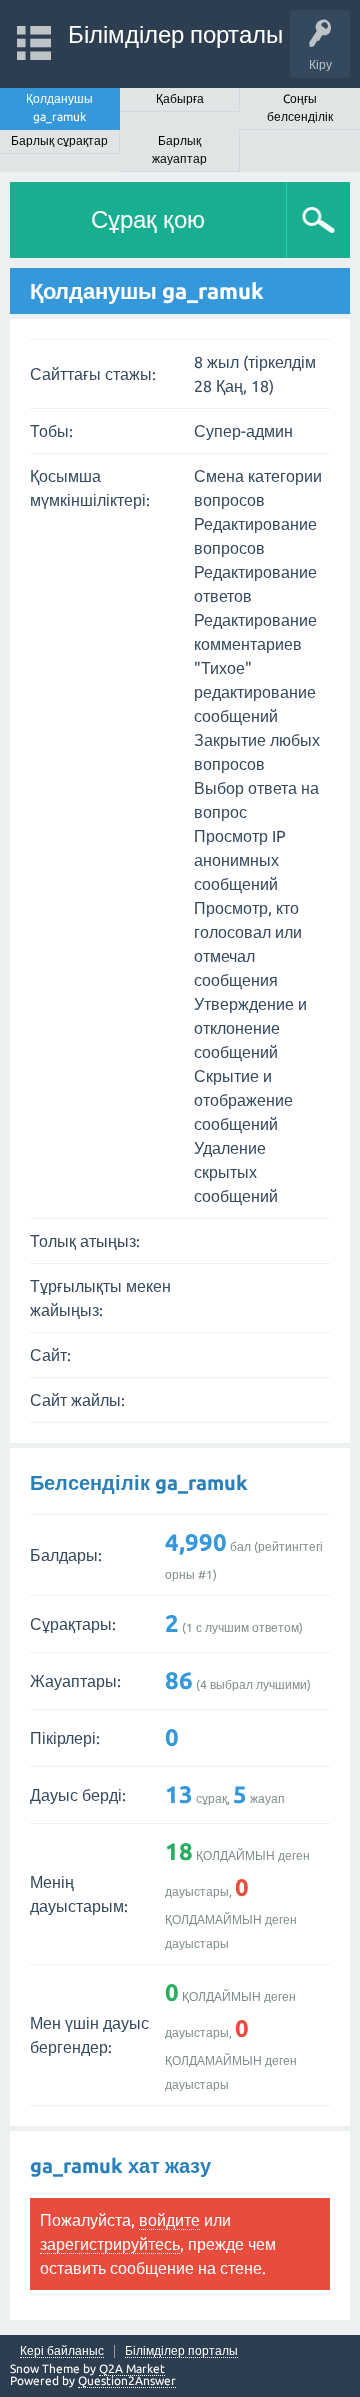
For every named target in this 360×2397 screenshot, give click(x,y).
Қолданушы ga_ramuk (59, 107)
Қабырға (180, 98)
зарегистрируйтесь (110, 2244)
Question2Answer (127, 2380)
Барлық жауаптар (179, 149)
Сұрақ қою (148, 219)
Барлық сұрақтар (59, 140)
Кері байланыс (62, 2351)
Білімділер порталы (175, 34)
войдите (169, 2220)
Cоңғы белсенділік (300, 107)
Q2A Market (132, 2368)
